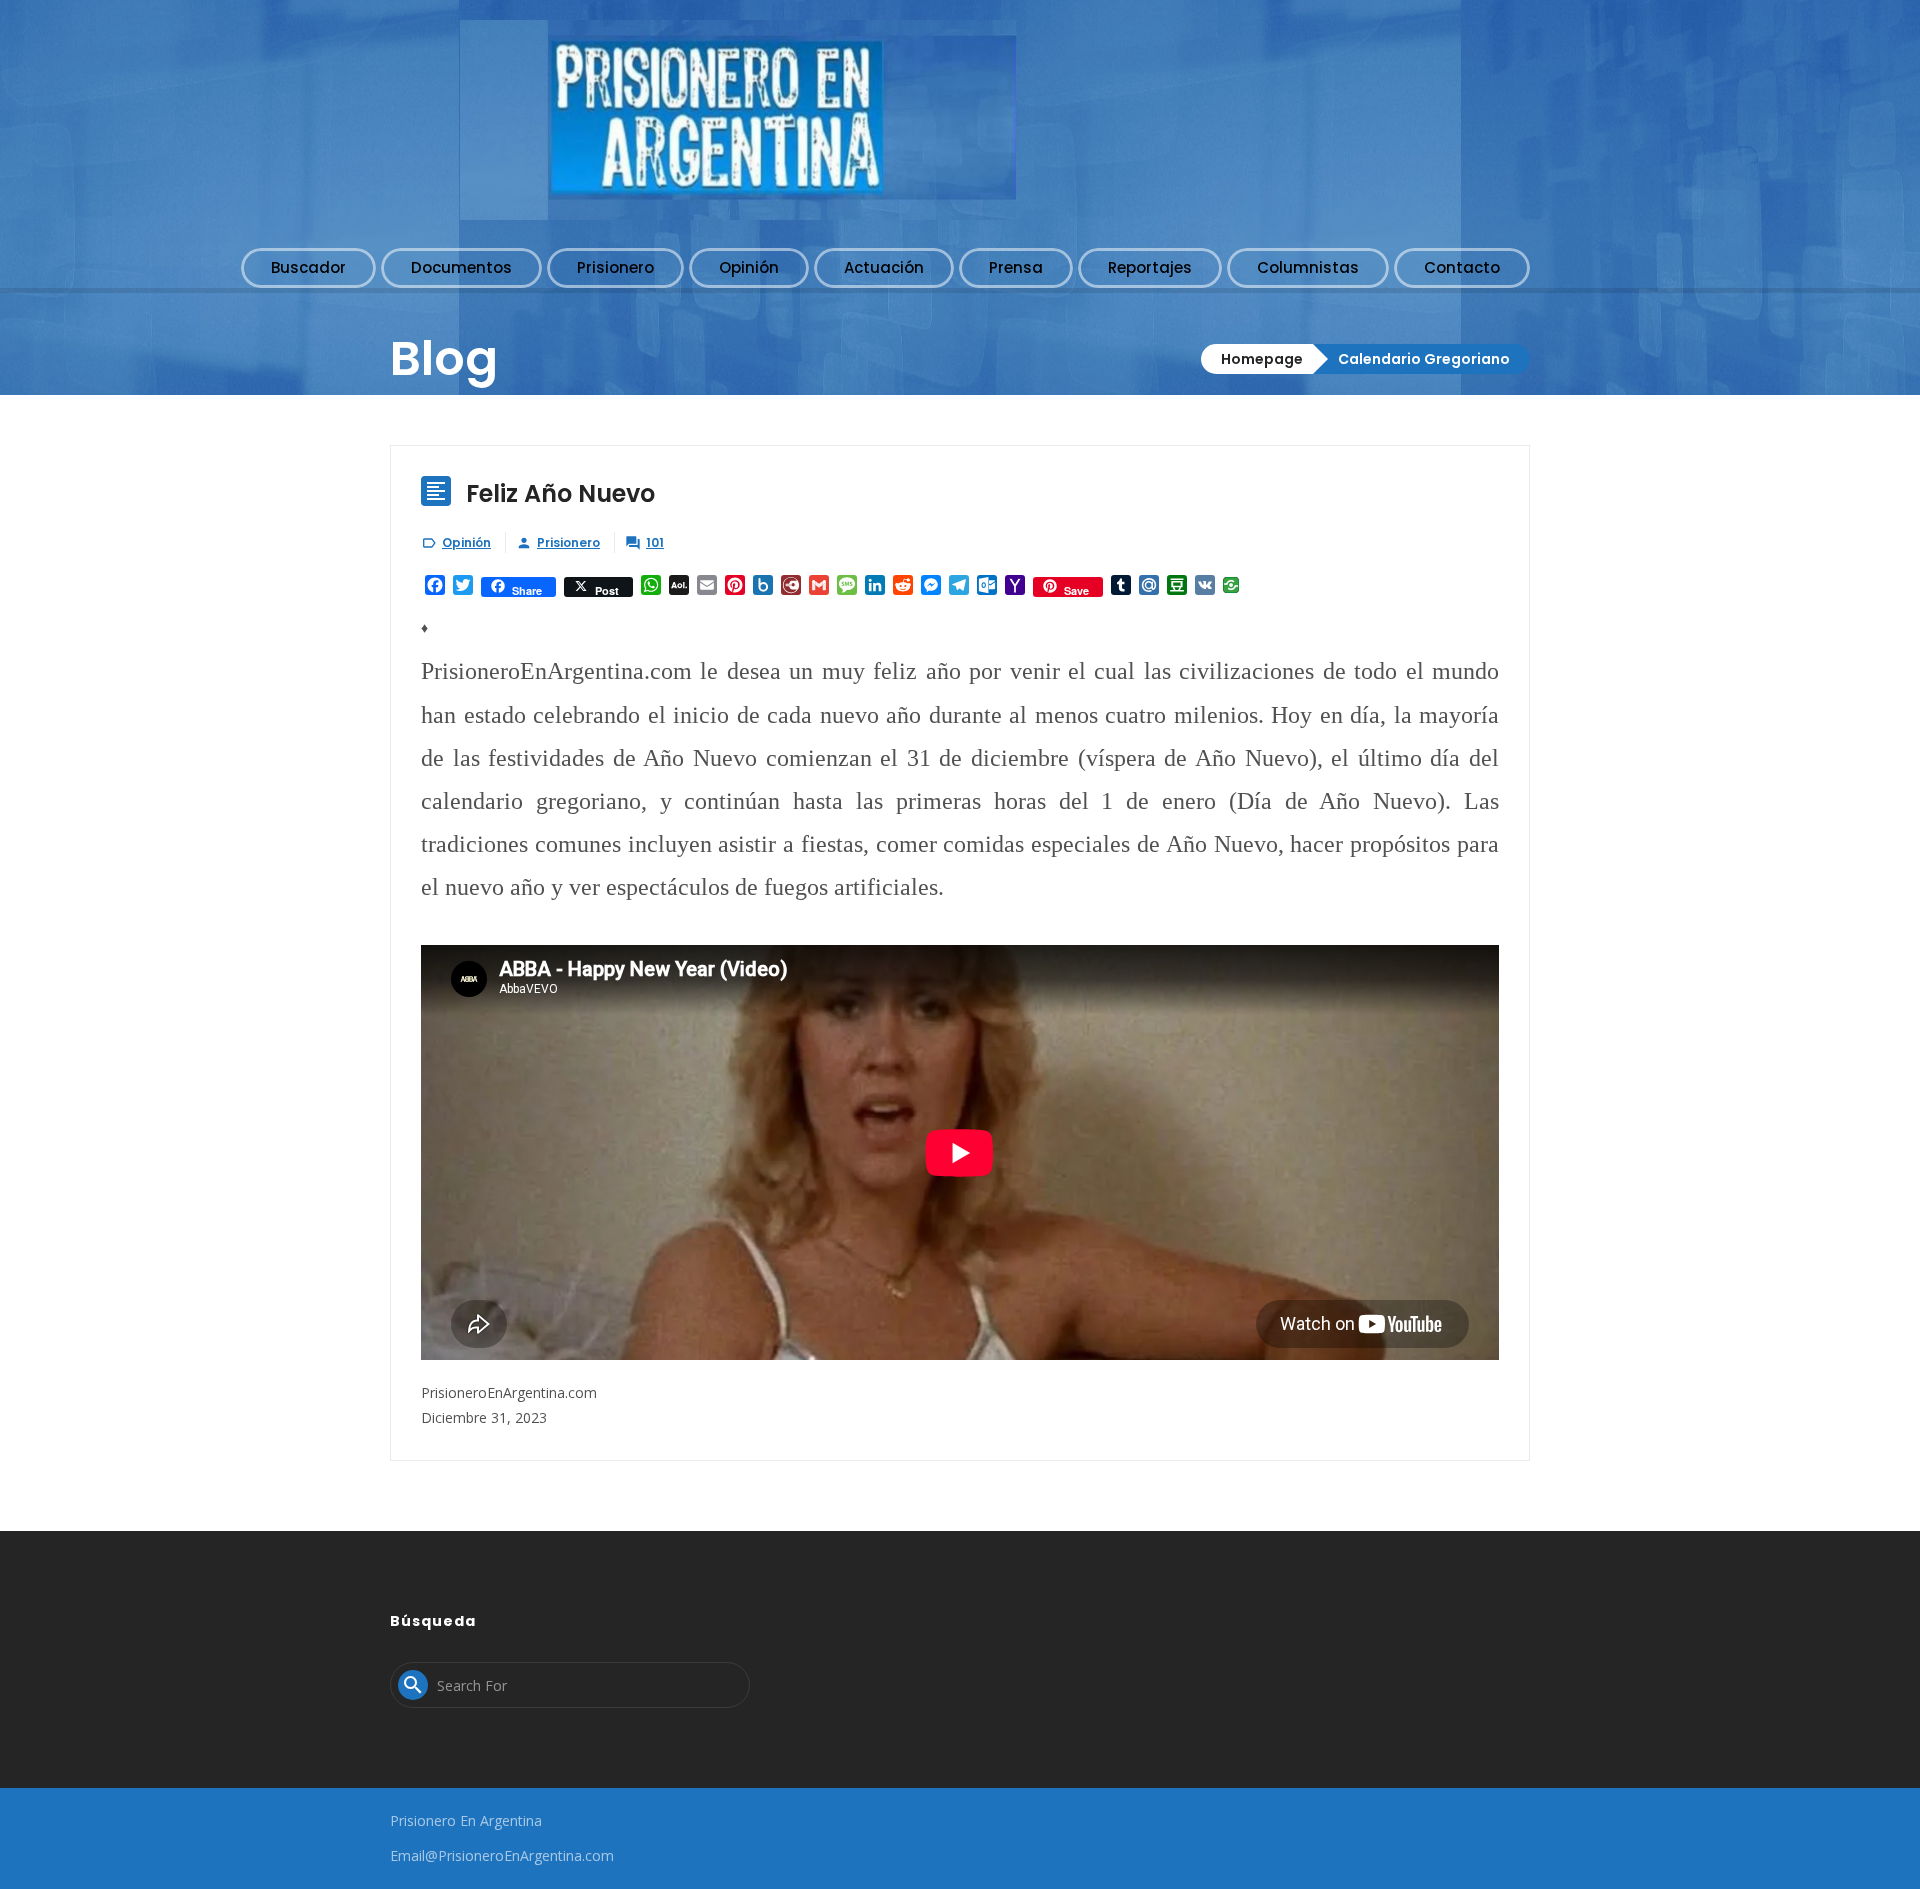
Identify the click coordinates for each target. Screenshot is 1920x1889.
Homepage (1262, 359)
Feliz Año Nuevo (560, 493)
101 (655, 542)
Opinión (466, 542)
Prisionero (568, 542)
